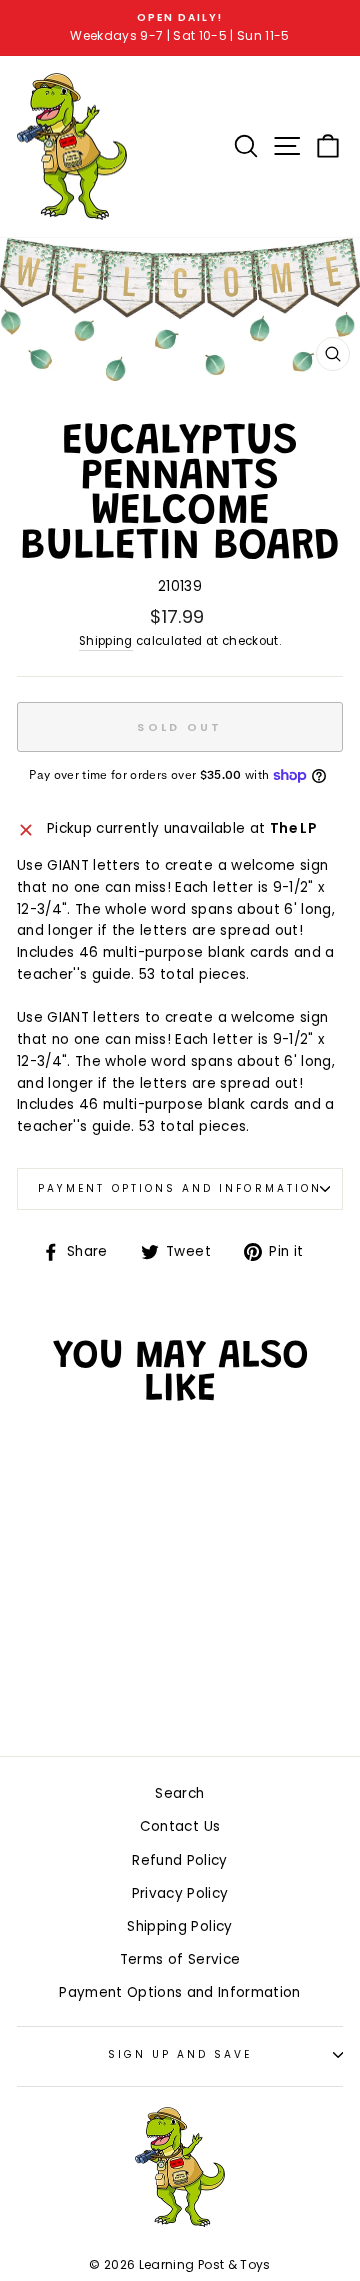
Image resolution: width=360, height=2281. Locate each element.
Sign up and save (180, 2054)
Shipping (106, 641)
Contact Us (180, 1826)
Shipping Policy (179, 1926)
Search (179, 1793)
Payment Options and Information (180, 1188)
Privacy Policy (180, 1893)
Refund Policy (179, 1860)
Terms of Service (180, 1959)
